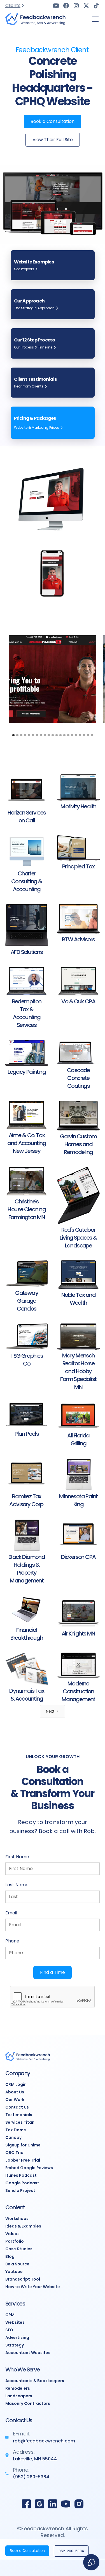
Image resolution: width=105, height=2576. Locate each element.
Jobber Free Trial (23, 2160)
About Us (15, 2092)
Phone (12, 1941)
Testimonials (19, 2115)
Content (15, 2207)
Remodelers (18, 2388)
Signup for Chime (23, 2145)
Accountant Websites (28, 2353)
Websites (15, 2322)
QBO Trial (15, 2153)
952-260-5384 (71, 2551)
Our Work (15, 2100)
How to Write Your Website (33, 2287)
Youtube (14, 2272)
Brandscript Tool (23, 2279)
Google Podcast (22, 2183)
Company (18, 2073)
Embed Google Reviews (29, 2168)
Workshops (17, 2219)
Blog (10, 2256)
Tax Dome (16, 2130)
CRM (10, 2315)
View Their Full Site (53, 140)
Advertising (17, 2338)
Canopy (13, 2137)
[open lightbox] (53, 679)
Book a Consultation (53, 121)
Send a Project (20, 2190)
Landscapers (19, 2396)
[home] (36, 19)
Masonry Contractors (28, 2403)
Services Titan (20, 2122)
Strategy (15, 2345)
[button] (94, 19)
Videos (12, 2234)
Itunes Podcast (21, 2175)
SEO (9, 2330)
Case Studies (19, 2249)
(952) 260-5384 (31, 2477)
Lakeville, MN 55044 (35, 2459)
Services (15, 2304)
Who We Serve (23, 2369)
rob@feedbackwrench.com (44, 2441)
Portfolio (15, 2241)
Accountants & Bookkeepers (35, 2381)
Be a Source (17, 2264)
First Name (17, 1857)
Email (11, 1913)
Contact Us (17, 2107)
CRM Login (16, 2084)
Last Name (17, 1885)
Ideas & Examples (23, 2226)
